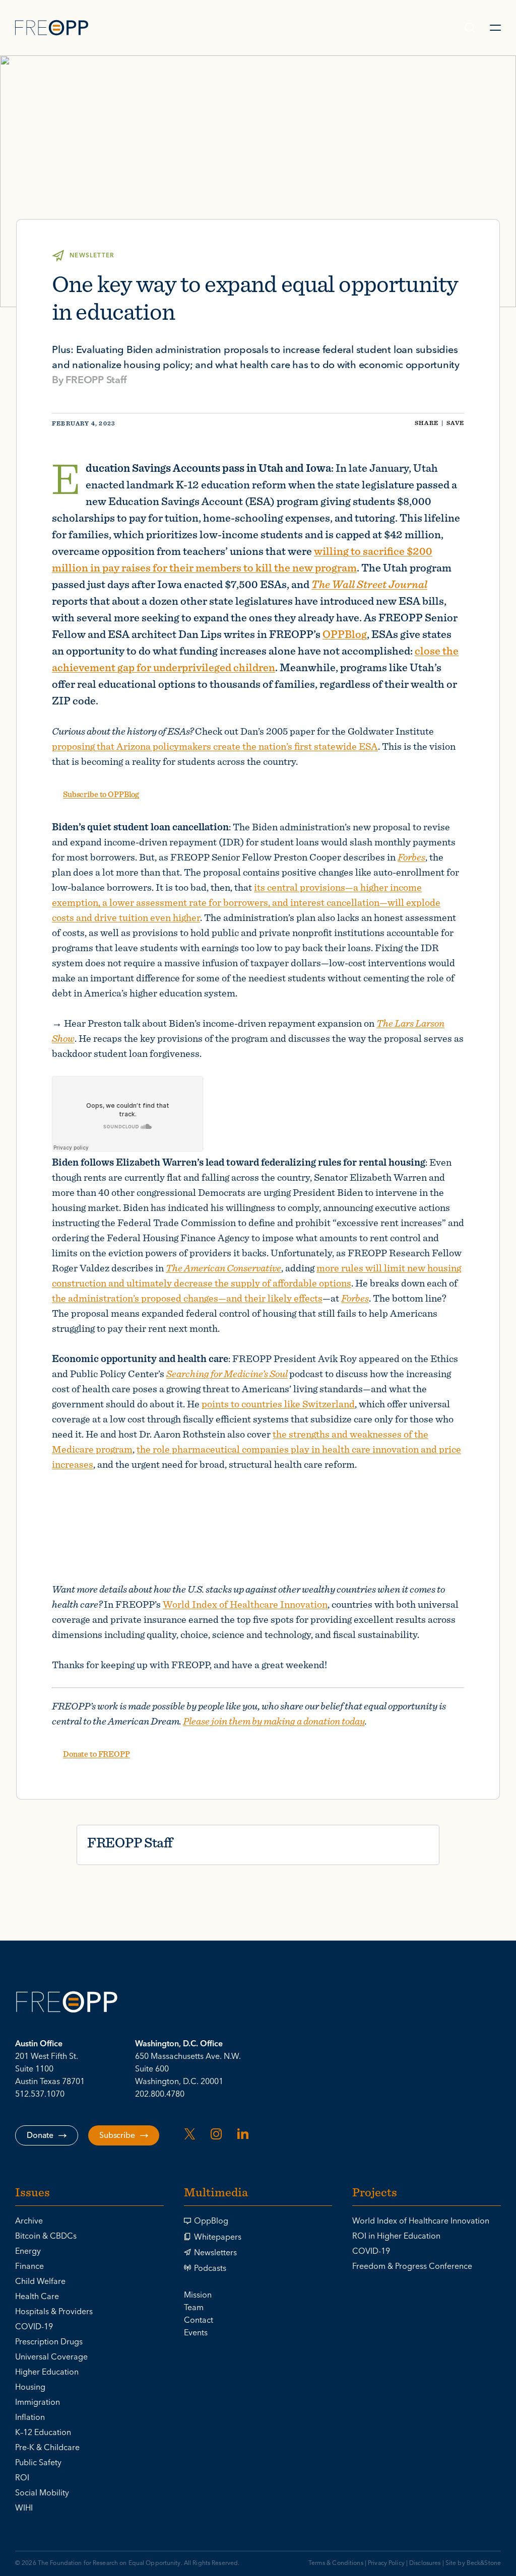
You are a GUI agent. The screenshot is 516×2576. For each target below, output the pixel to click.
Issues (33, 2193)
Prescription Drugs (49, 2342)
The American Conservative (223, 1268)
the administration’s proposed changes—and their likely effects (187, 1298)
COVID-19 (34, 2327)
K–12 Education (43, 2432)
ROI (22, 2478)
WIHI (24, 2508)
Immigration (38, 2402)
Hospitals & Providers (54, 2312)
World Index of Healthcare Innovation (245, 1604)
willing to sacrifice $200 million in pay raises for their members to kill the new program (242, 559)
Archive (29, 2221)
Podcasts (210, 2268)
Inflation (30, 2417)
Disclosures (425, 2563)
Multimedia (216, 2193)
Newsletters (215, 2253)
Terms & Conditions (336, 2563)
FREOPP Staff (96, 380)
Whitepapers (218, 2237)
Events (196, 2333)
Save (455, 423)
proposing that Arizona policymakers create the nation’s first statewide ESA (215, 746)
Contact (199, 2320)
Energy (28, 2251)
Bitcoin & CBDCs (46, 2236)
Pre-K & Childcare (47, 2448)
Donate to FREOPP (96, 1754)
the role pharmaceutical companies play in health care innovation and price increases (256, 1456)
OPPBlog (345, 634)
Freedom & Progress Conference (412, 2266)
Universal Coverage (51, 2357)
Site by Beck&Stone (473, 2563)
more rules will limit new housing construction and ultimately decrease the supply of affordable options (256, 1275)
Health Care (37, 2297)
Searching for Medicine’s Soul (227, 1373)
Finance (29, 2266)
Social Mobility (42, 2493)
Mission (198, 2295)
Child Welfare (40, 2281)
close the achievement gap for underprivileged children (255, 659)
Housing (30, 2387)
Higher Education (47, 2372)
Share (427, 423)
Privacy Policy (386, 2563)
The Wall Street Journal (369, 584)
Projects (375, 2193)
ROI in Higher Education (396, 2236)
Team (194, 2308)
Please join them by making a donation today (274, 1721)
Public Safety (38, 2463)
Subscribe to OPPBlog (101, 794)
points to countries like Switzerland (278, 1404)
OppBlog (211, 2221)
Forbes (411, 857)
